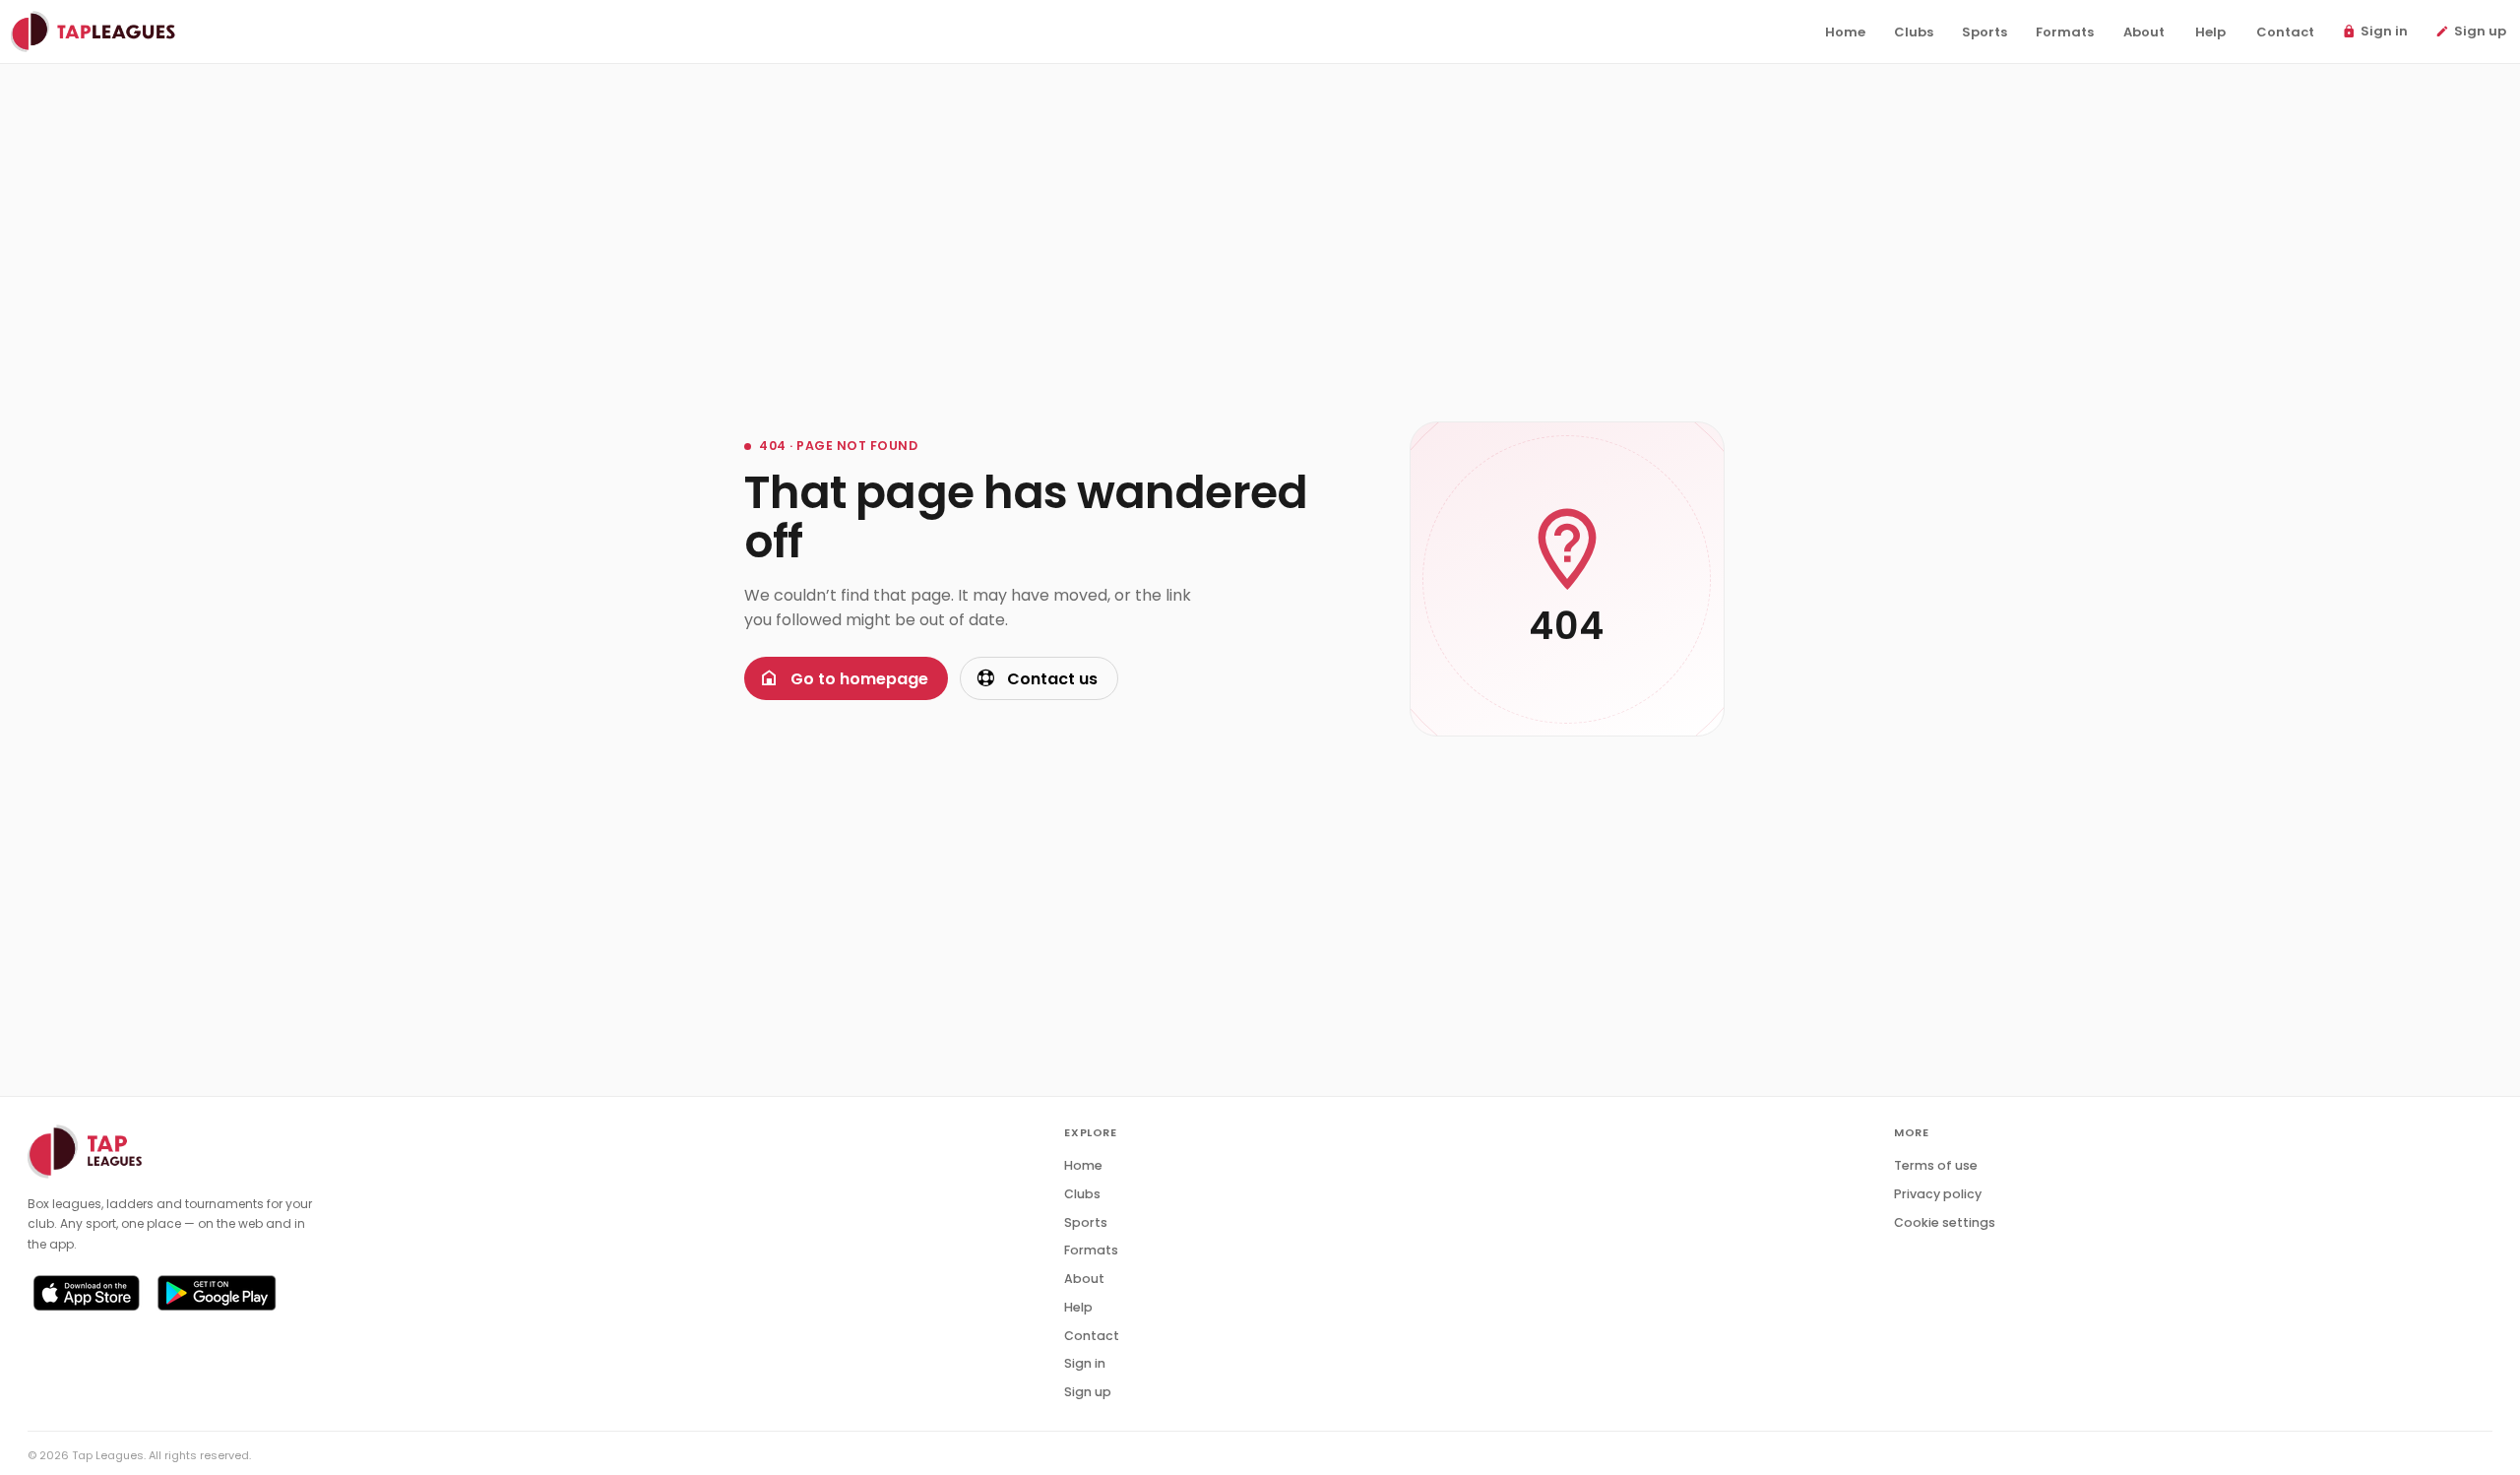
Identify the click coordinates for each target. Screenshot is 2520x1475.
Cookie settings (1945, 1222)
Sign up (1088, 1392)
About (1084, 1279)
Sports (1086, 1222)
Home (1083, 1165)
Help (1078, 1307)
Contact (1092, 1336)
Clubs (1082, 1194)
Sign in (1085, 1363)
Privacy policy (1938, 1194)
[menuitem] (1845, 32)
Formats (1091, 1250)
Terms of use (1936, 1165)
